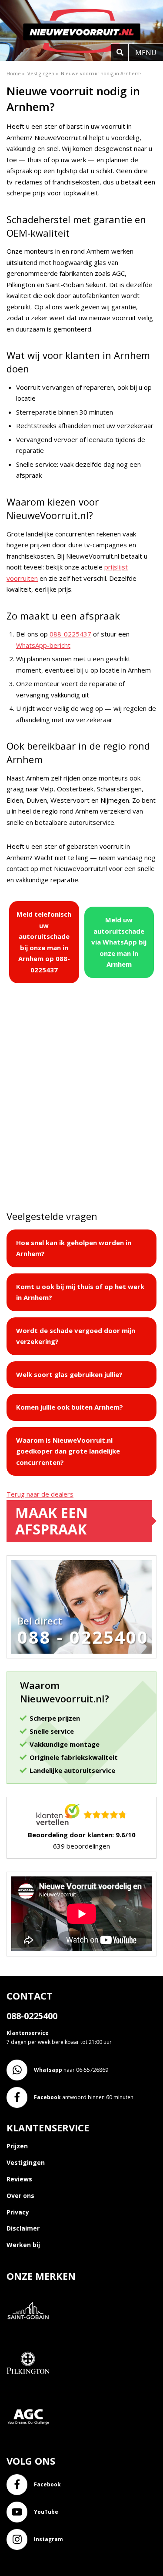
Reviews (19, 2179)
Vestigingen (26, 2162)
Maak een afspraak (52, 1521)
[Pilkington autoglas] (32, 2390)
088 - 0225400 (83, 1637)
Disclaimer (23, 2228)
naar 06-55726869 (71, 2070)
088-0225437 (70, 634)
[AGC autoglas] (32, 2443)
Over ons (20, 2196)
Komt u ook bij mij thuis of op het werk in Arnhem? (80, 1292)
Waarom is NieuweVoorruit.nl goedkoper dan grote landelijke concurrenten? (68, 1451)
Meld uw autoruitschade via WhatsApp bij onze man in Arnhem (119, 942)
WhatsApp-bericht (43, 645)
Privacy (18, 2212)
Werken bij (23, 2245)
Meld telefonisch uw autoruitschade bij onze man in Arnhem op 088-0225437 (44, 942)
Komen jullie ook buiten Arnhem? (70, 1407)
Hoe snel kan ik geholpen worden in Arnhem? (74, 1248)
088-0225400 (32, 2016)
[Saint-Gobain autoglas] (32, 2337)
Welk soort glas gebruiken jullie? (69, 1374)
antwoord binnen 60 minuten (84, 2097)
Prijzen (17, 2146)
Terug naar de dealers (40, 1494)
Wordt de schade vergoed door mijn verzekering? (76, 1336)
